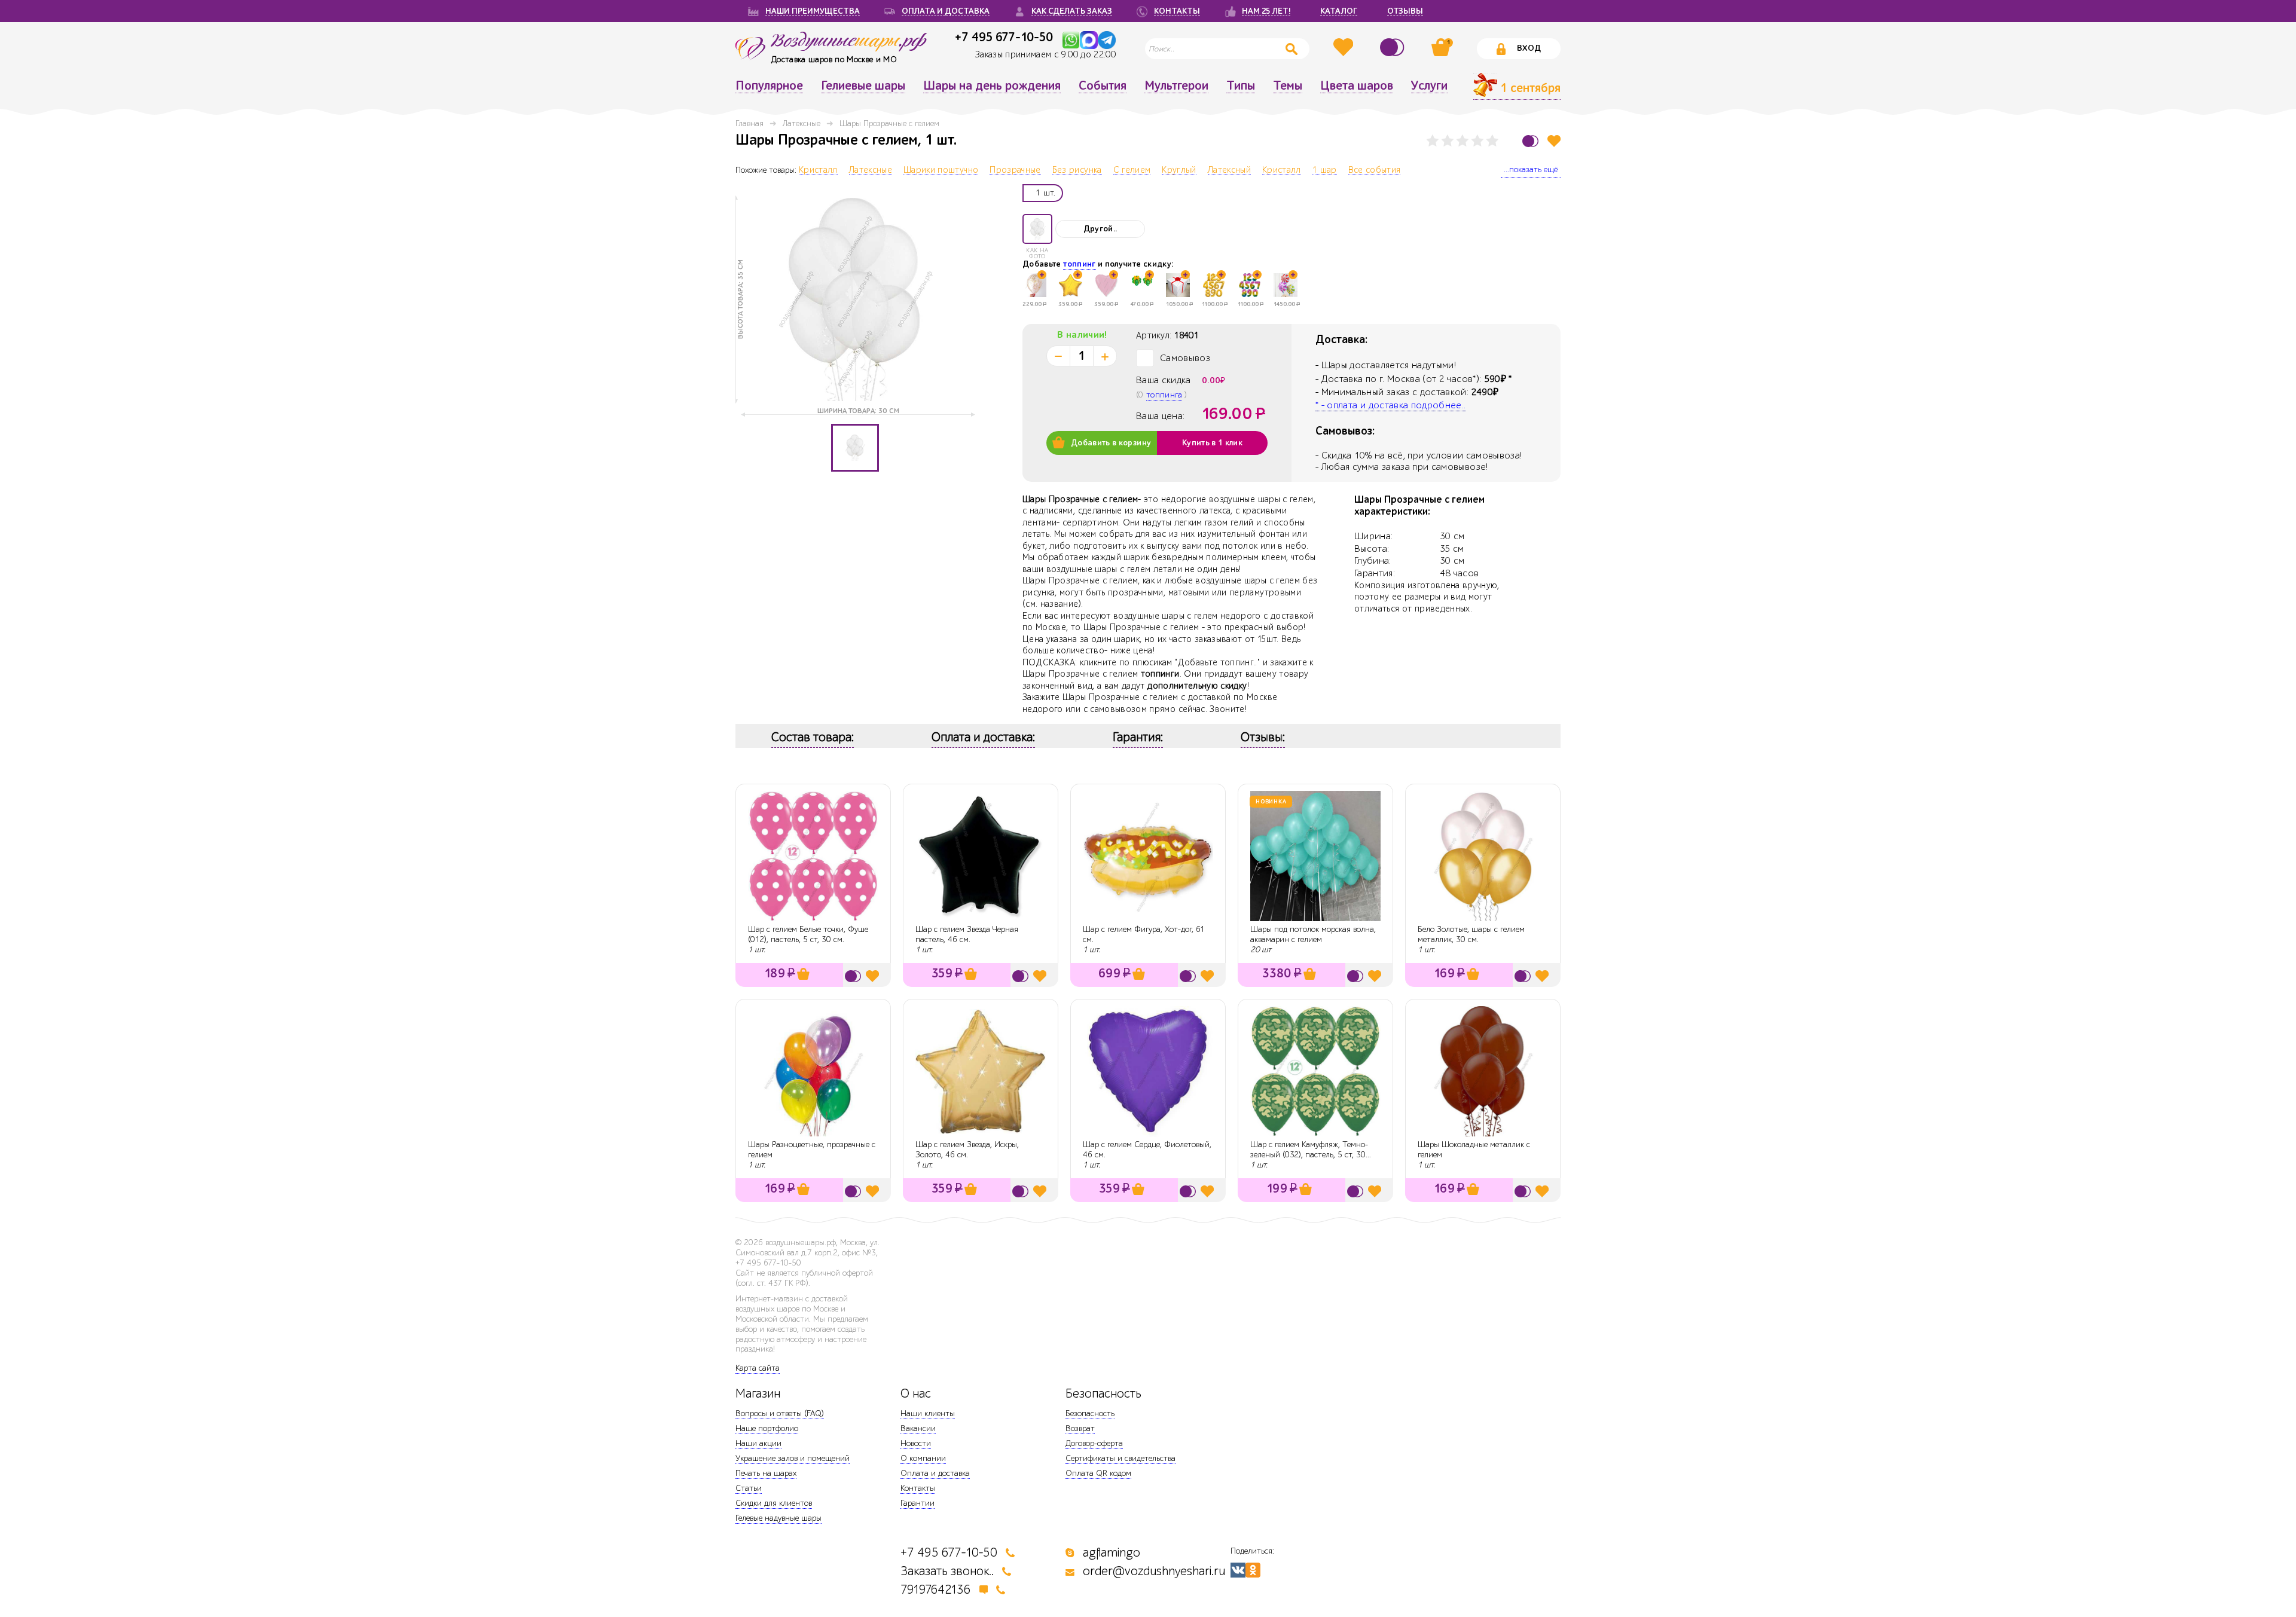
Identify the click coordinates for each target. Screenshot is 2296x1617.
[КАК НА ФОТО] (1037, 229)
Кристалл (818, 170)
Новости (916, 1443)
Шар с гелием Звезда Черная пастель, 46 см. (967, 934)
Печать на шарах (766, 1473)
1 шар (1325, 170)
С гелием (1132, 170)
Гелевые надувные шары (778, 1518)
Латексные (802, 123)
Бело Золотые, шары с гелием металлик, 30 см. (1471, 934)
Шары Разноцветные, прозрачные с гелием (812, 1150)
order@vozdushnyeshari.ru (1154, 1571)
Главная (749, 123)
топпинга (1164, 395)
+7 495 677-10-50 (1004, 37)
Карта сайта (758, 1368)
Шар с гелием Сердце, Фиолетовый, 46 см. (1147, 1150)
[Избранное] (1345, 47)
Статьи (749, 1488)
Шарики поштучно (941, 170)
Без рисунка (1077, 170)
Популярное (769, 86)
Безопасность (1090, 1413)
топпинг (1079, 264)
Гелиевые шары (863, 86)
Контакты (918, 1488)
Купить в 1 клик (1212, 443)
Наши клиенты (928, 1413)
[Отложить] (1554, 141)
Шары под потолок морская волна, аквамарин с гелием (1313, 934)
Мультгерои (1176, 86)
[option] (855, 299)
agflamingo (1112, 1553)
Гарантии (918, 1503)
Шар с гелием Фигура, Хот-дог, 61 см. (1144, 934)
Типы (1241, 86)
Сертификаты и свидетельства (1120, 1458)
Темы (1288, 86)
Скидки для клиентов (774, 1503)
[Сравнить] (1394, 47)
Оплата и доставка (935, 1473)
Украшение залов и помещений (793, 1458)
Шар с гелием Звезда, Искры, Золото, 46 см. (967, 1150)
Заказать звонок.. (947, 1571)
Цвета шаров (1357, 86)
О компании (923, 1458)
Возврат (1080, 1428)
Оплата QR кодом (1098, 1473)
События (1103, 86)
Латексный (1229, 170)
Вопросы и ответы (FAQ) (780, 1413)
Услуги (1429, 86)
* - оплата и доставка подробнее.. (1391, 405)
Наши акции (758, 1443)
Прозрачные (1015, 170)
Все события (1375, 170)
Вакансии (918, 1428)
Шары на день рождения (992, 86)
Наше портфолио (767, 1428)
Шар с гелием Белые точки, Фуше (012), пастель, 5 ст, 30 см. (808, 934)
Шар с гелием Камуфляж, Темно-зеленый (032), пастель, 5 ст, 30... (1311, 1150)
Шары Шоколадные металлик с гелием (1474, 1150)
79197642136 (936, 1590)
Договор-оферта (1094, 1443)
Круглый (1179, 170)
